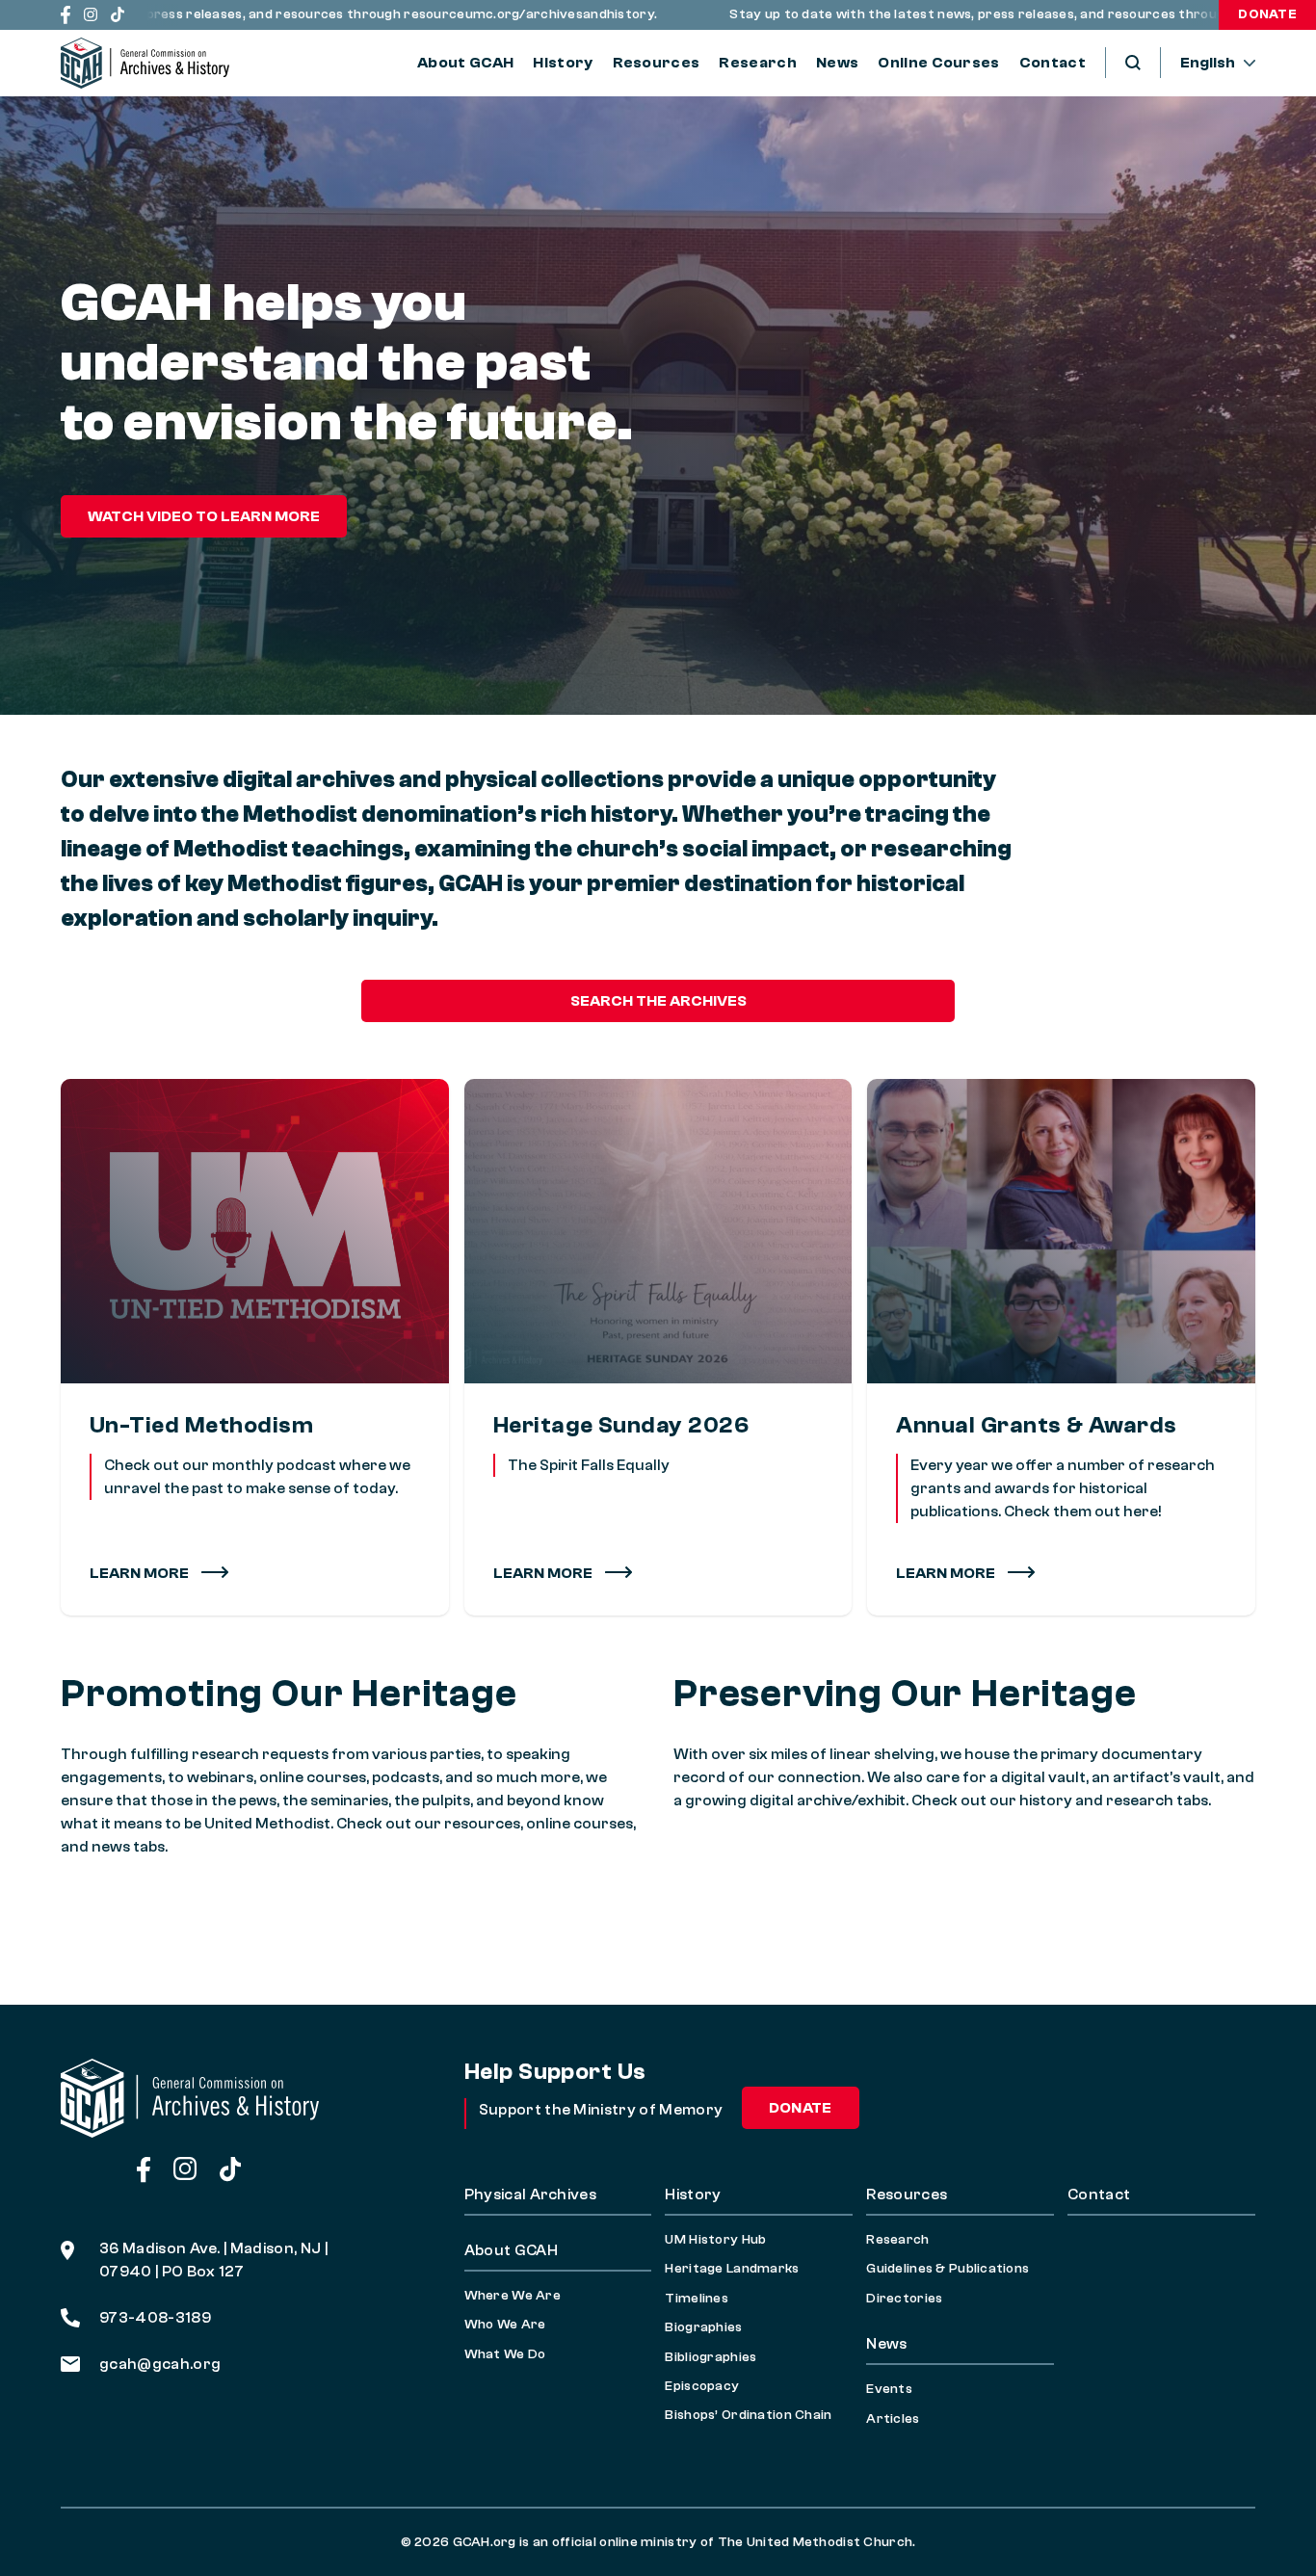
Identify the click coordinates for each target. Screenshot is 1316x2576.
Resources (657, 63)
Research (758, 63)
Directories (904, 2299)
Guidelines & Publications (948, 2269)
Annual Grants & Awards (1037, 1425)
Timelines (697, 2299)
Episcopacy (702, 2386)
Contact (1053, 63)
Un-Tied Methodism (201, 1425)
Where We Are (513, 2296)
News (837, 63)
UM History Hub (715, 2240)
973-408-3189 (155, 2318)
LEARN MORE (544, 1573)
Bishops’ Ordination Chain (748, 2415)
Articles (893, 2419)
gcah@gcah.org (160, 2364)
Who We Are (505, 2325)
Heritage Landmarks (732, 2269)
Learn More (141, 1573)
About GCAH (465, 63)
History (563, 63)
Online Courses (938, 63)
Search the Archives (658, 1001)
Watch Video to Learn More (204, 516)
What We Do (505, 2354)
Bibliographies (711, 2357)
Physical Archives (530, 2195)
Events (889, 2389)
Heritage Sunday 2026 (621, 1425)
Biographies (703, 2327)
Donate (1267, 14)
